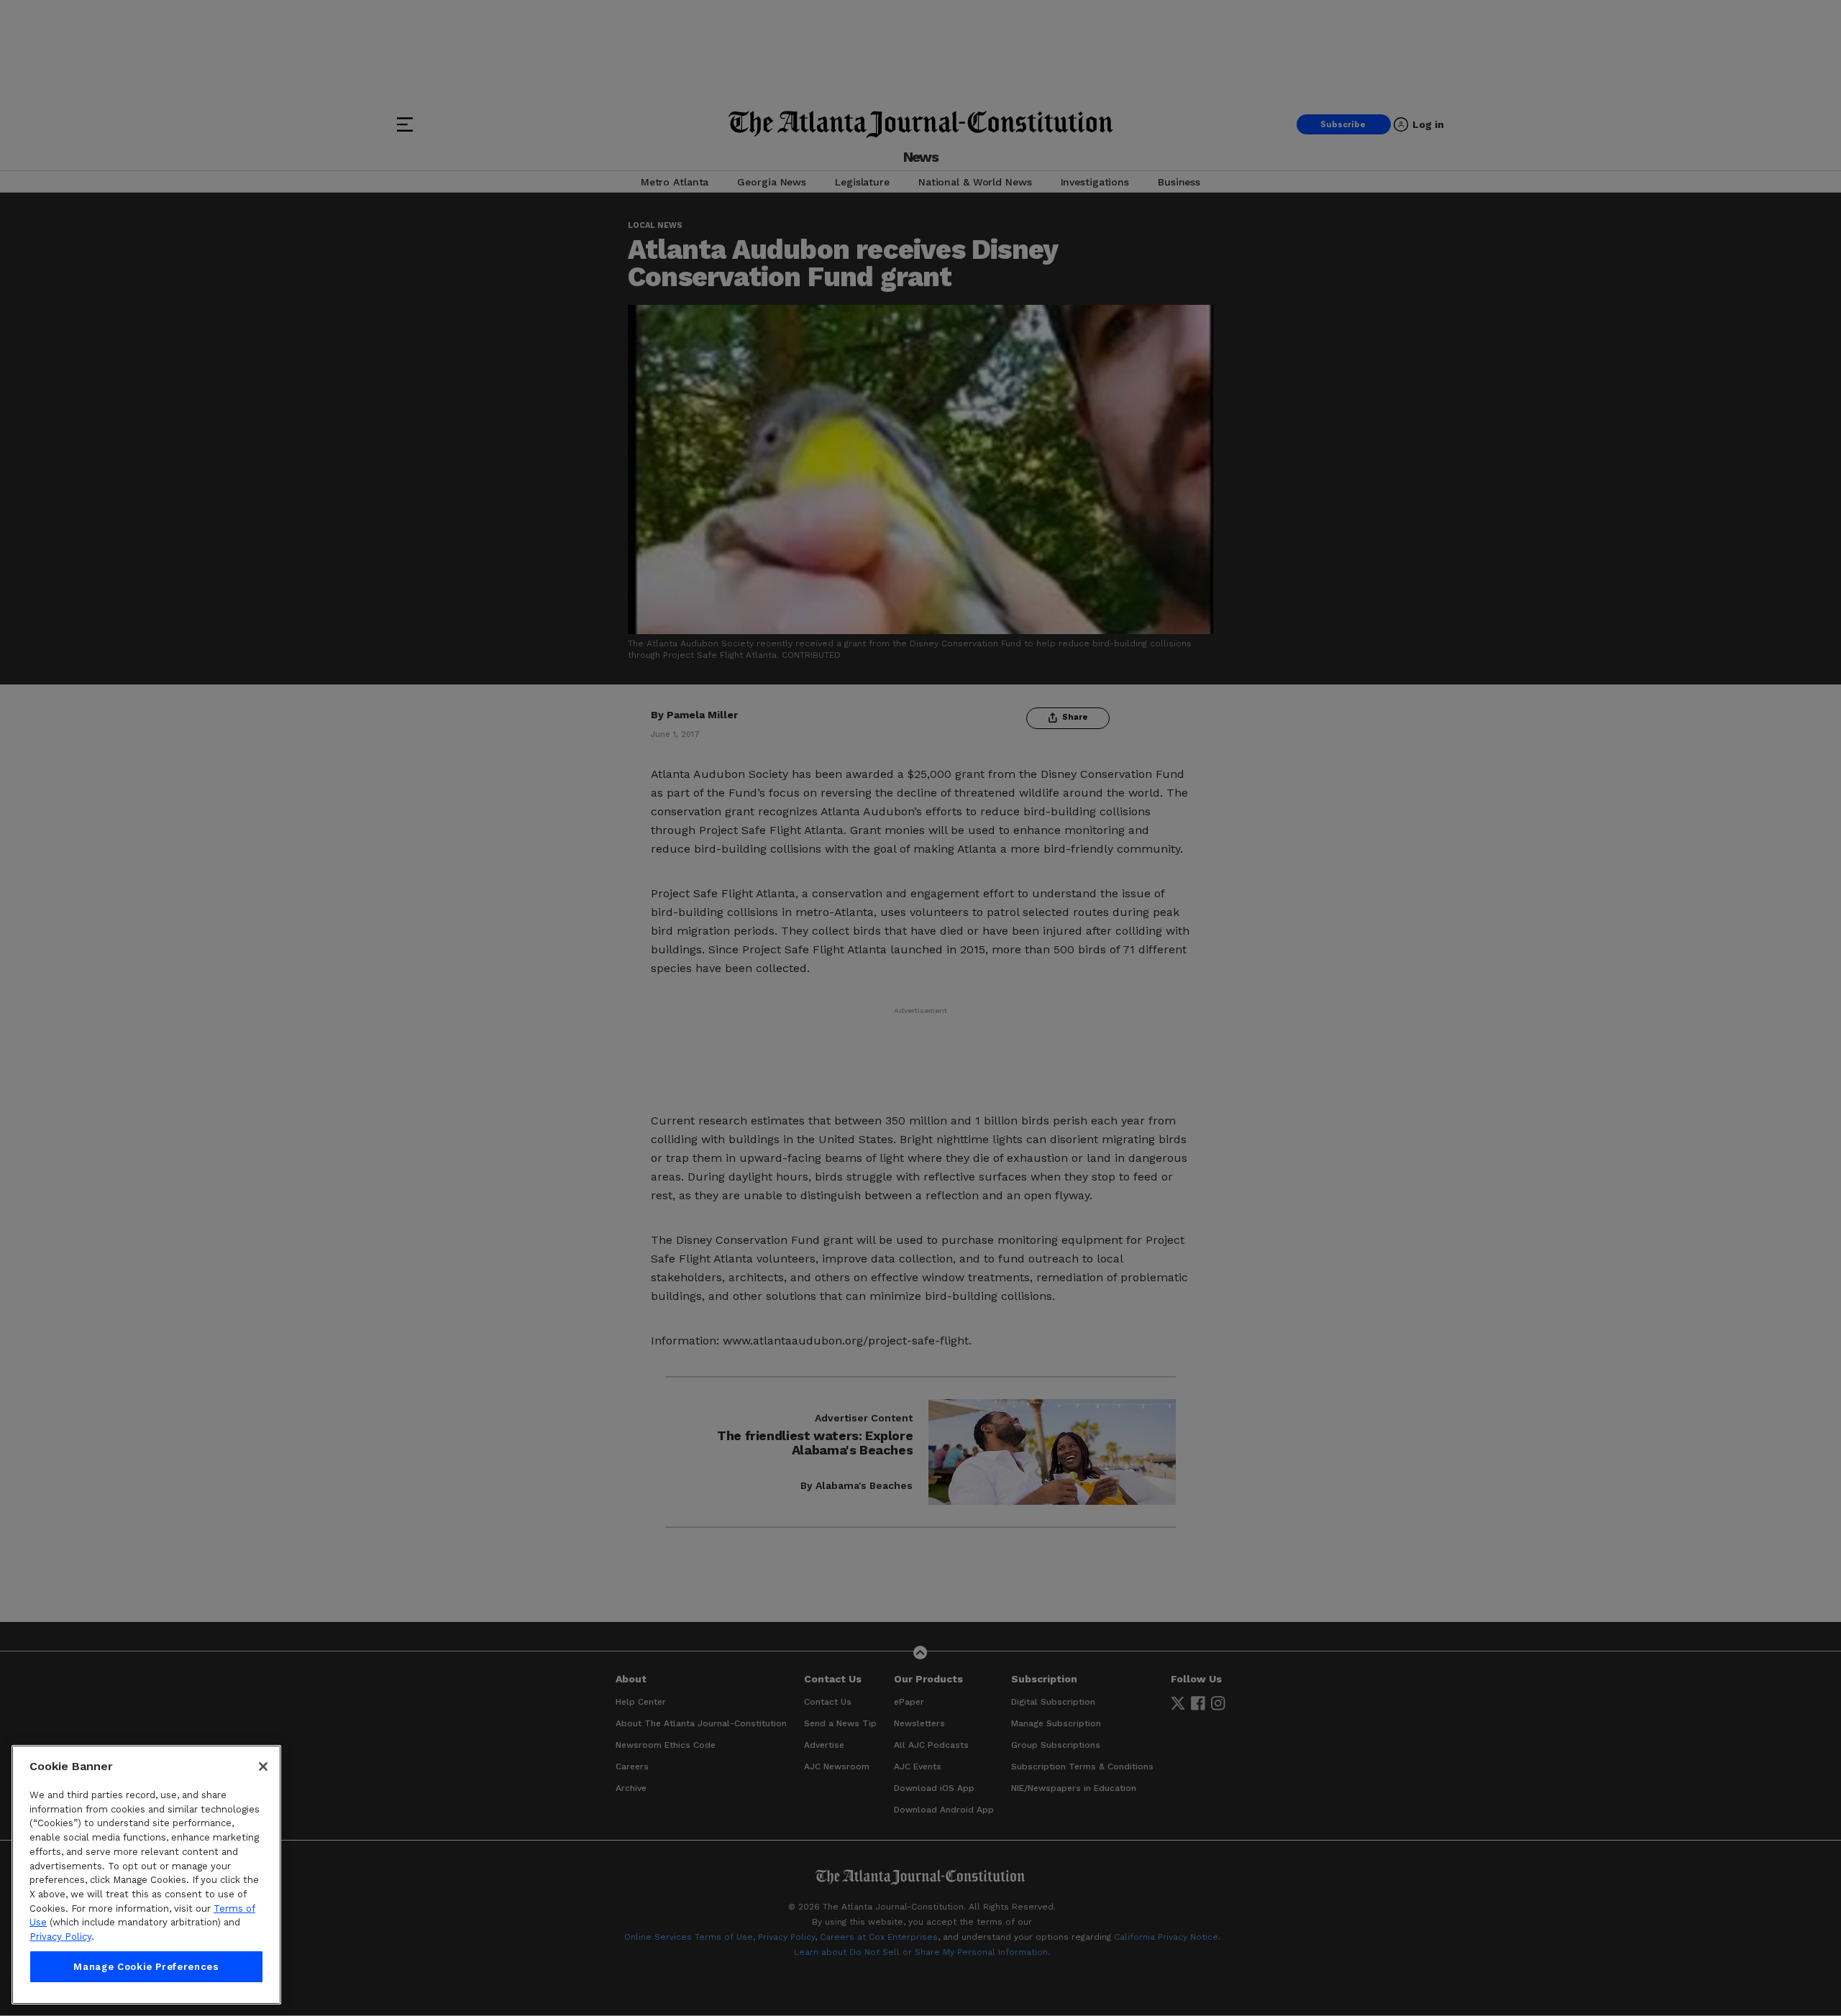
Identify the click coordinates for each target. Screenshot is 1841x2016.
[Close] (263, 1767)
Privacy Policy (60, 1937)
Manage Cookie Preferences (146, 1967)
